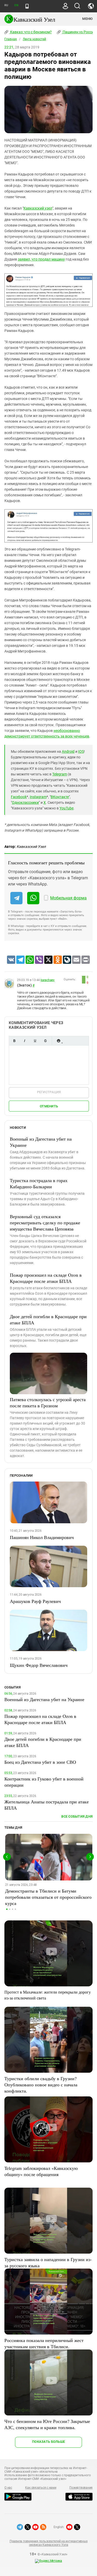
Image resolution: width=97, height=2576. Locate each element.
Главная (11, 39)
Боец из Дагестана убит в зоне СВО (40, 1762)
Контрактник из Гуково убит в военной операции (44, 1782)
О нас (8, 2488)
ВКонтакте (60, 797)
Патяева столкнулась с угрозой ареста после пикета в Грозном (48, 1402)
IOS (81, 751)
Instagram (38, 797)
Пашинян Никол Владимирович (42, 1537)
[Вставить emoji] (58, 1041)
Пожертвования (81, 2488)
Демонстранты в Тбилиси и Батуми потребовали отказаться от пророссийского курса (48, 1897)
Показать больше (48, 2442)
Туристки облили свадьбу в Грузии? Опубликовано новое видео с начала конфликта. (41, 2085)
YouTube (66, 808)
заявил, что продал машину (41, 259)
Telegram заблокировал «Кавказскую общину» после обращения (41, 2171)
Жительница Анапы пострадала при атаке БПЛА (47, 1805)
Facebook (19, 797)
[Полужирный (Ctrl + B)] (14, 1041)
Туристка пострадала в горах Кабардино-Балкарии (39, 1183)
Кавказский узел (38, 208)
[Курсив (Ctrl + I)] (25, 1041)
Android (68, 751)
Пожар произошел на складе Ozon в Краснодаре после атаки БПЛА (46, 1278)
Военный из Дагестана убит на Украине (41, 1142)
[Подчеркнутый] (35, 1041)
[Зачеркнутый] (45, 1041)
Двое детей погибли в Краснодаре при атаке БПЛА (48, 1319)
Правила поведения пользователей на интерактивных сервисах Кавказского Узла (48, 2543)
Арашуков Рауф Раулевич (35, 1601)
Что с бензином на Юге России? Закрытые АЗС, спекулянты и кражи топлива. (47, 2424)
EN (16, 5)
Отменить (49, 1106)
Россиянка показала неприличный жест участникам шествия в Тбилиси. (44, 2343)
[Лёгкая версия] (27, 6)
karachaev (48, 980)
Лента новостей (34, 39)
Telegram (60, 774)
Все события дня (77, 1816)
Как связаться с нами (41, 2488)
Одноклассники (25, 802)
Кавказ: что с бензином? (31, 32)
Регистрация (49, 1092)
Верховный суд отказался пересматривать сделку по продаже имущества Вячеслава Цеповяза (45, 1223)
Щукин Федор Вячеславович (39, 1665)
